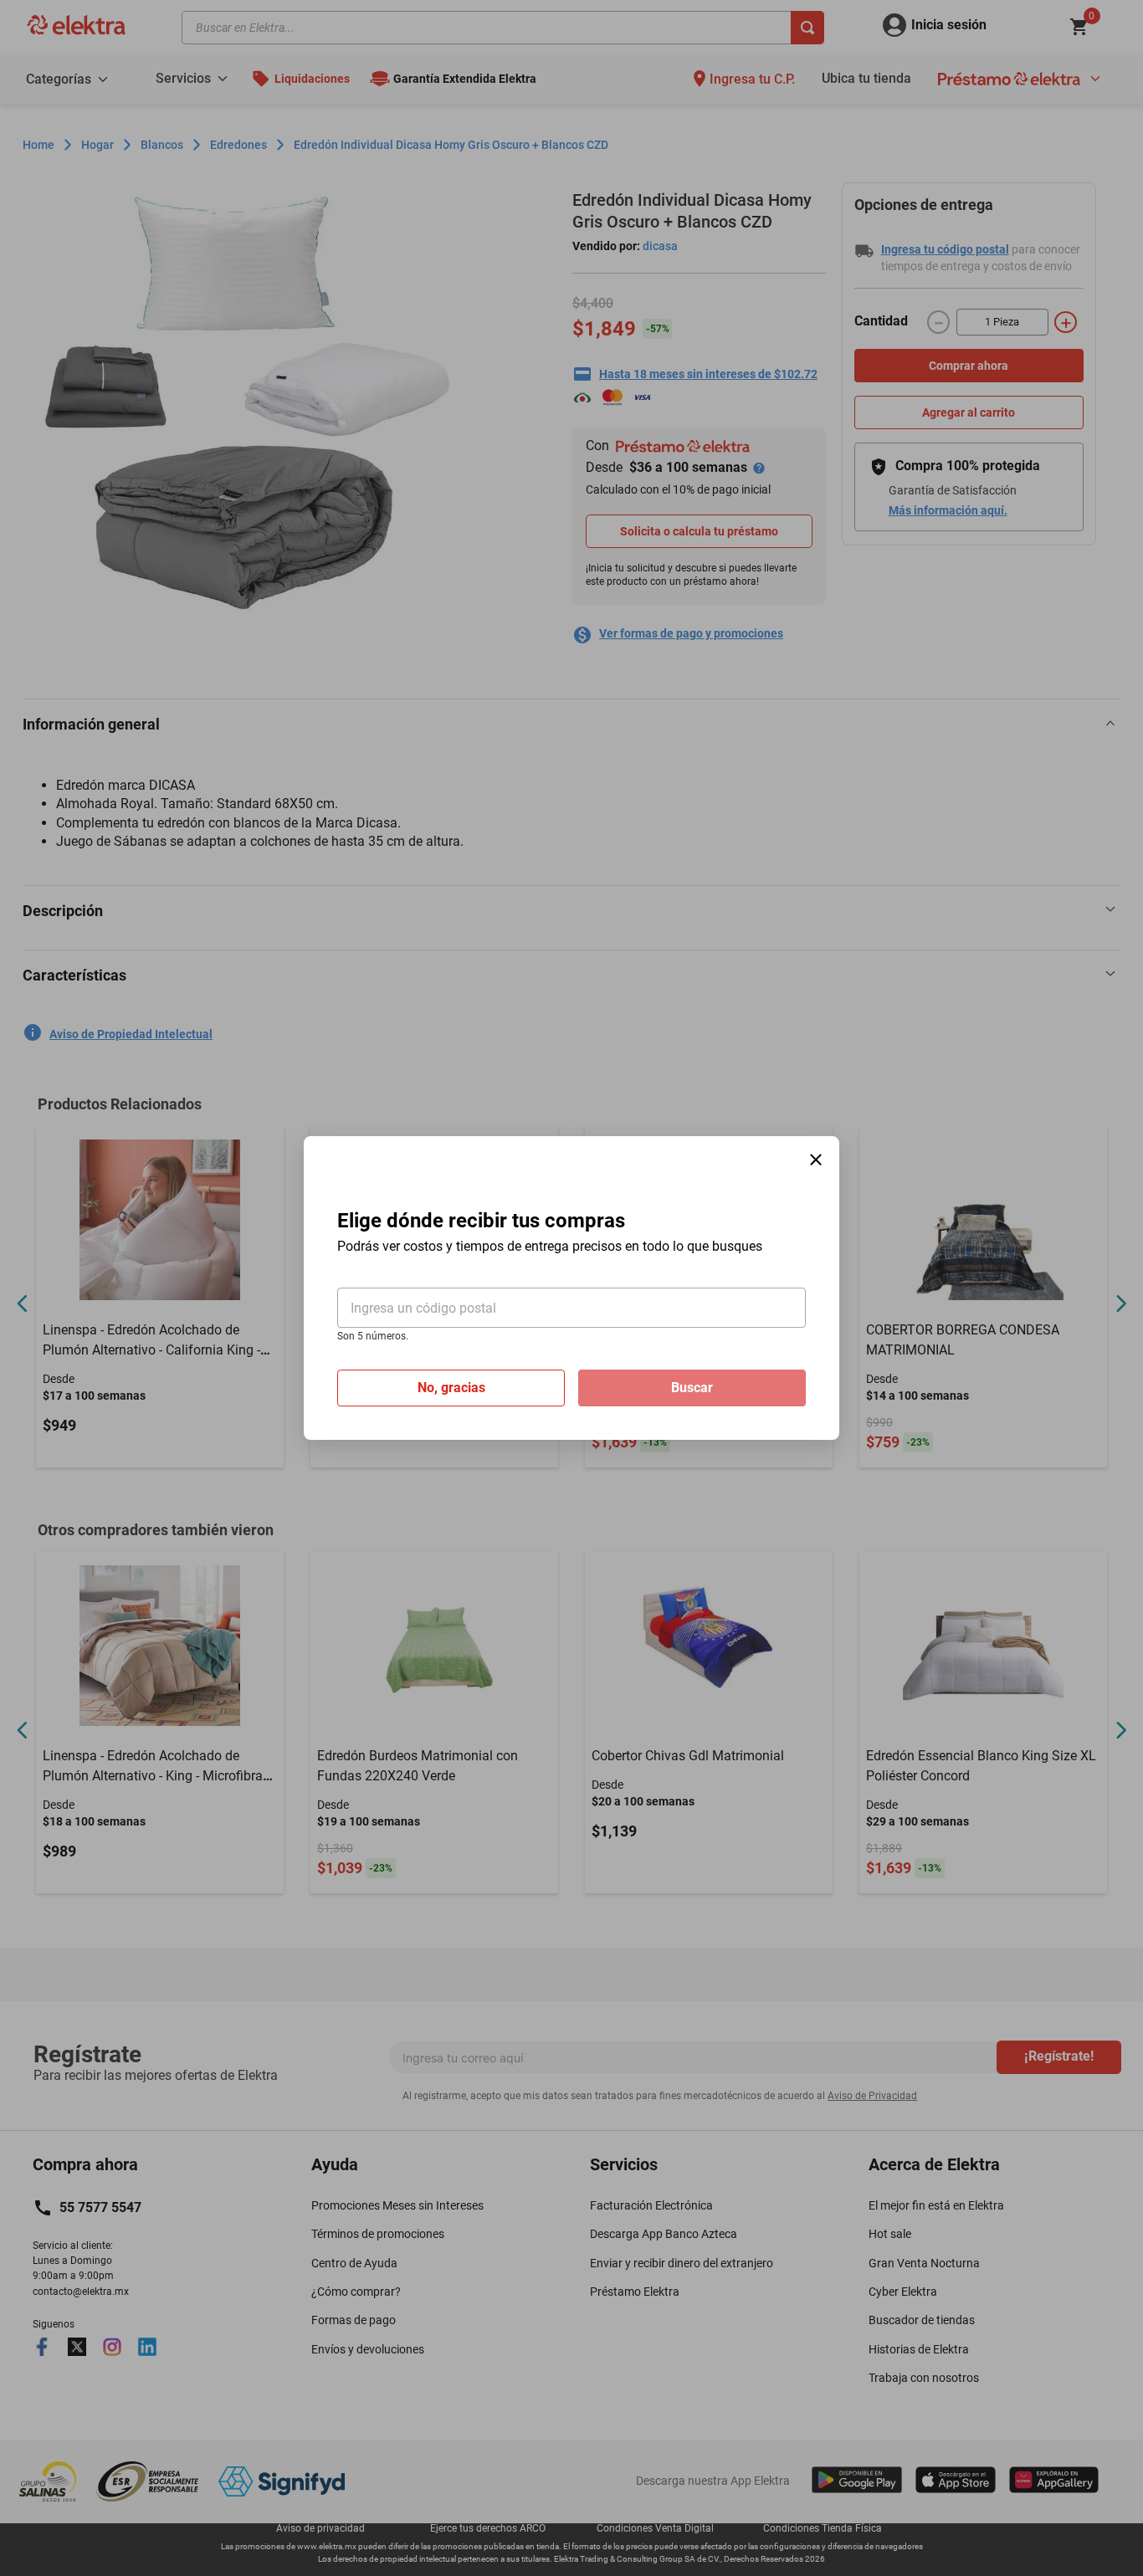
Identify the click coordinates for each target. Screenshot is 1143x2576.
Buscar (692, 1388)
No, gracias (451, 1388)
